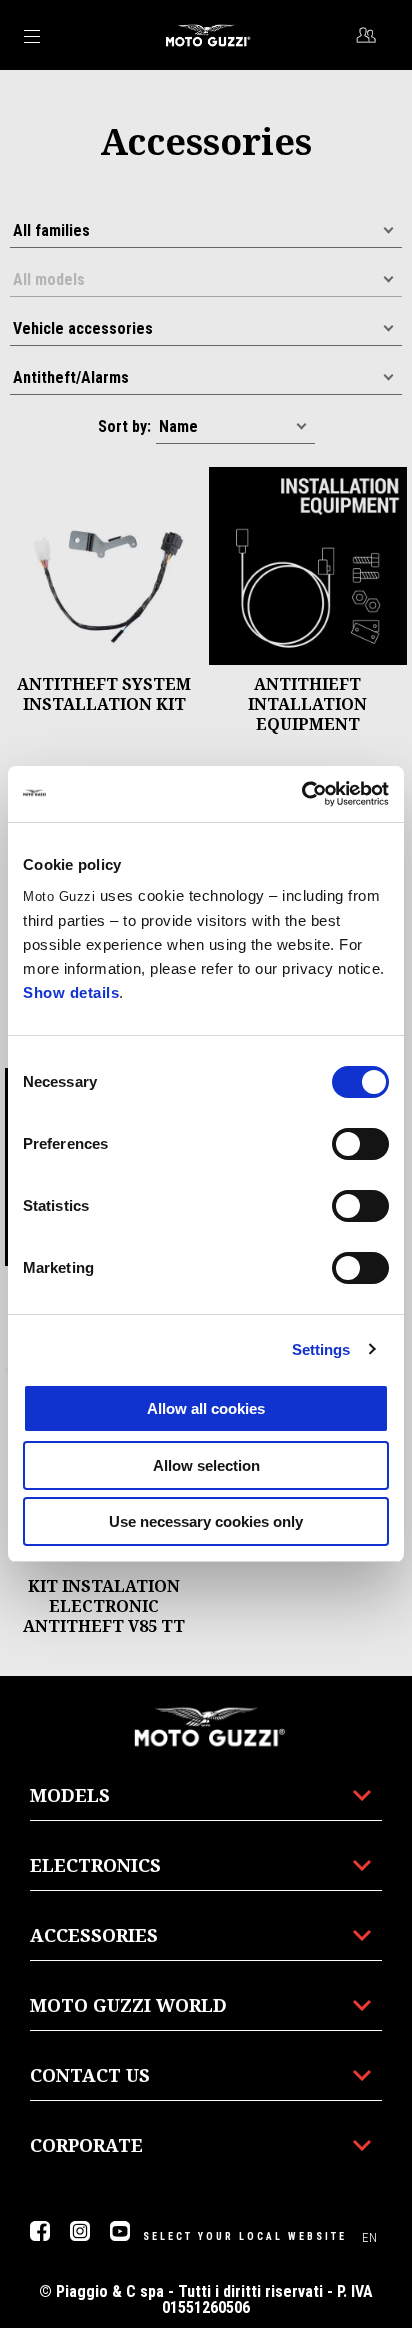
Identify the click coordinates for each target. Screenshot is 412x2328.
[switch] (360, 1144)
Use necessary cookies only (206, 1521)
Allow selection (206, 1465)
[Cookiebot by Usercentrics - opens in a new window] (301, 794)
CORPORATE (86, 2145)
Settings (321, 1349)
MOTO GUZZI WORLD (128, 2005)
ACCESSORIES (94, 1935)
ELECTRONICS (95, 1865)
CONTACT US (90, 2075)
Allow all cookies (206, 1408)
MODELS (70, 1795)
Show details (71, 992)
